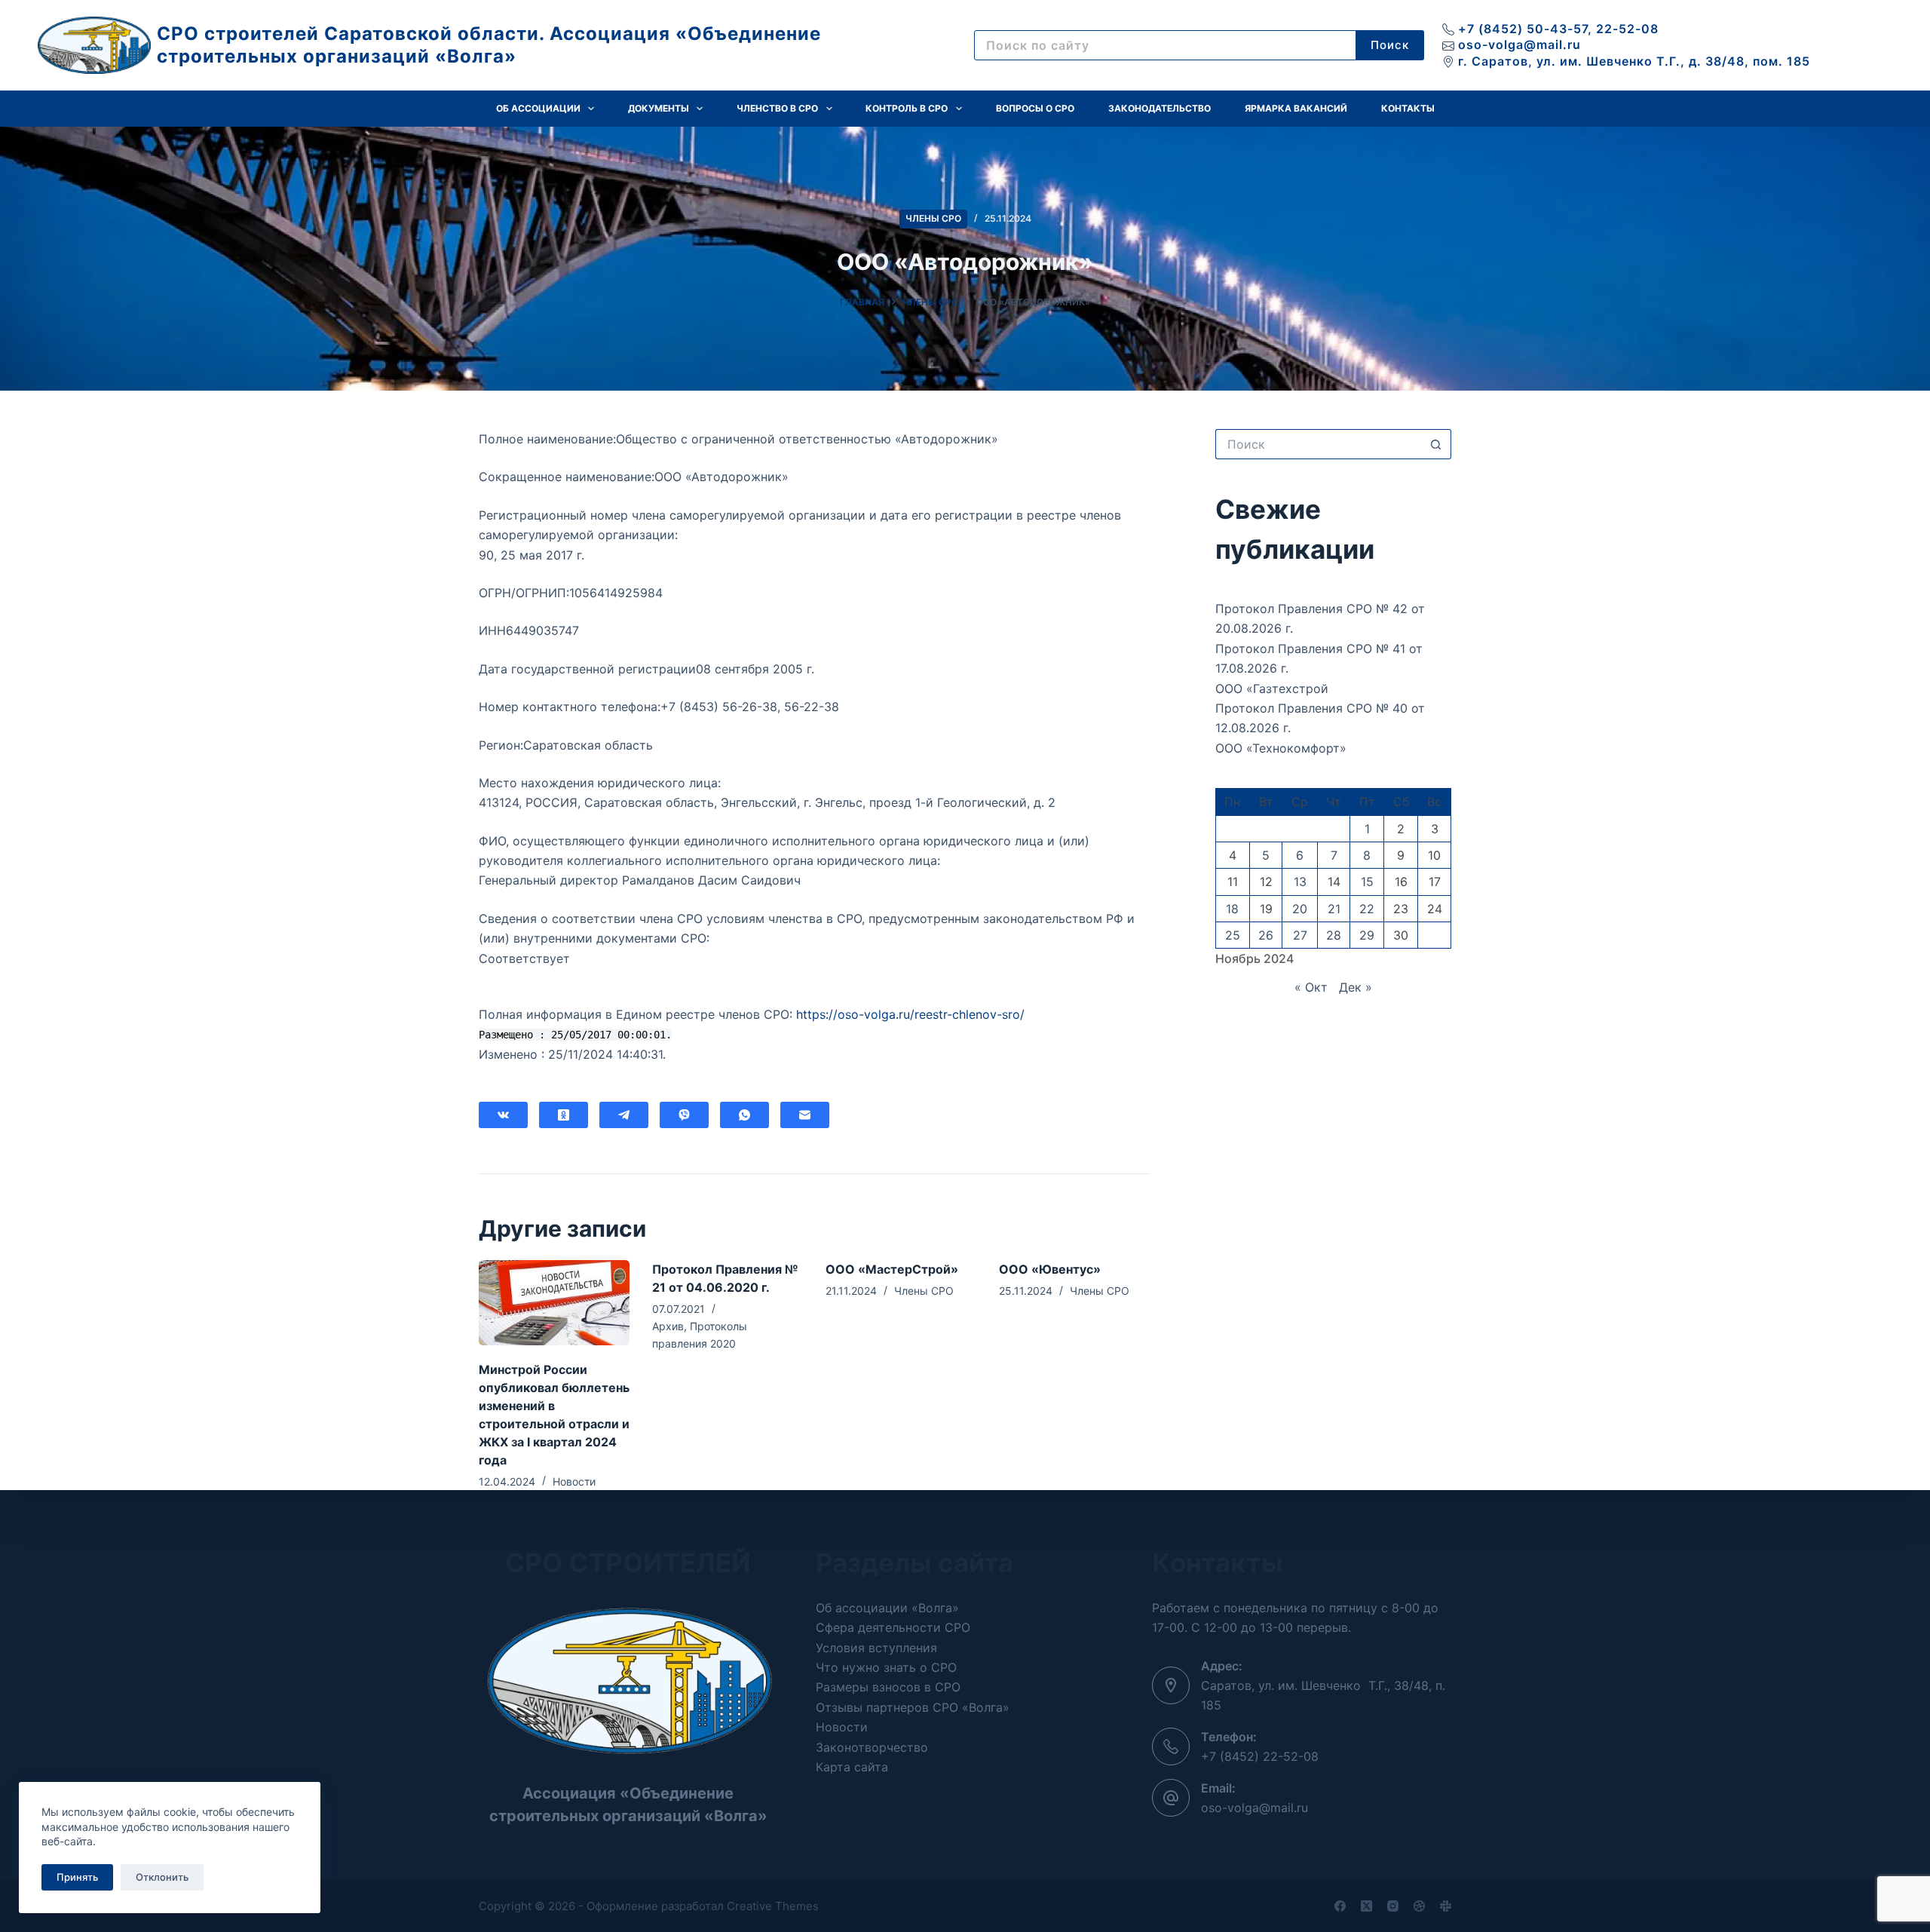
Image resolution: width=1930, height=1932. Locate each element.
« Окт (1311, 987)
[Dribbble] (1419, 1906)
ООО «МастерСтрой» (892, 1269)
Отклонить (162, 1877)
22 (1367, 909)
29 (1367, 935)
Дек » (1356, 987)
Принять (77, 1877)
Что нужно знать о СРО (886, 1667)
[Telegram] (624, 1115)
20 (1300, 909)
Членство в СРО (777, 108)
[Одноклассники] (564, 1115)
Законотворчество (872, 1747)
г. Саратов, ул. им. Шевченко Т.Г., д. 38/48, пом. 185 (1634, 61)
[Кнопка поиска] (1436, 444)
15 (1367, 882)
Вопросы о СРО (1035, 108)
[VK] (503, 1115)
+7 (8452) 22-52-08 (1260, 1756)
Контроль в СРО (907, 108)
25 (1233, 935)
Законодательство (1160, 108)
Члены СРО (933, 218)
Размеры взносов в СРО (888, 1687)
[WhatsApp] (744, 1115)
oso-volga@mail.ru (1519, 44)
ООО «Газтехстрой (1272, 688)
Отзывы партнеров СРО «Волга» (913, 1707)
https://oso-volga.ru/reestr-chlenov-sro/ (910, 1014)
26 (1266, 935)
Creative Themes (773, 1906)
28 (1334, 935)
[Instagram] (1393, 1906)
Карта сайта (852, 1767)
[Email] (805, 1115)
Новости (574, 1481)
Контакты (1408, 108)
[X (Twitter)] (1366, 1906)
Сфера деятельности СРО (893, 1627)
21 (1334, 909)
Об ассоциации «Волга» (887, 1608)
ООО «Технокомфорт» (1281, 748)
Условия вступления (876, 1648)
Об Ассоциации (538, 108)
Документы (659, 108)
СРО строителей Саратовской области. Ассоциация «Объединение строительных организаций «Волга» (489, 45)
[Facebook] (1340, 1906)
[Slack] (1446, 1906)
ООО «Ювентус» (1050, 1269)
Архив (668, 1326)
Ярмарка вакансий (1296, 108)
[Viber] (684, 1115)
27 (1300, 935)
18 (1232, 909)
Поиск (1390, 45)
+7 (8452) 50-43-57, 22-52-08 (1558, 29)
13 (1300, 882)
